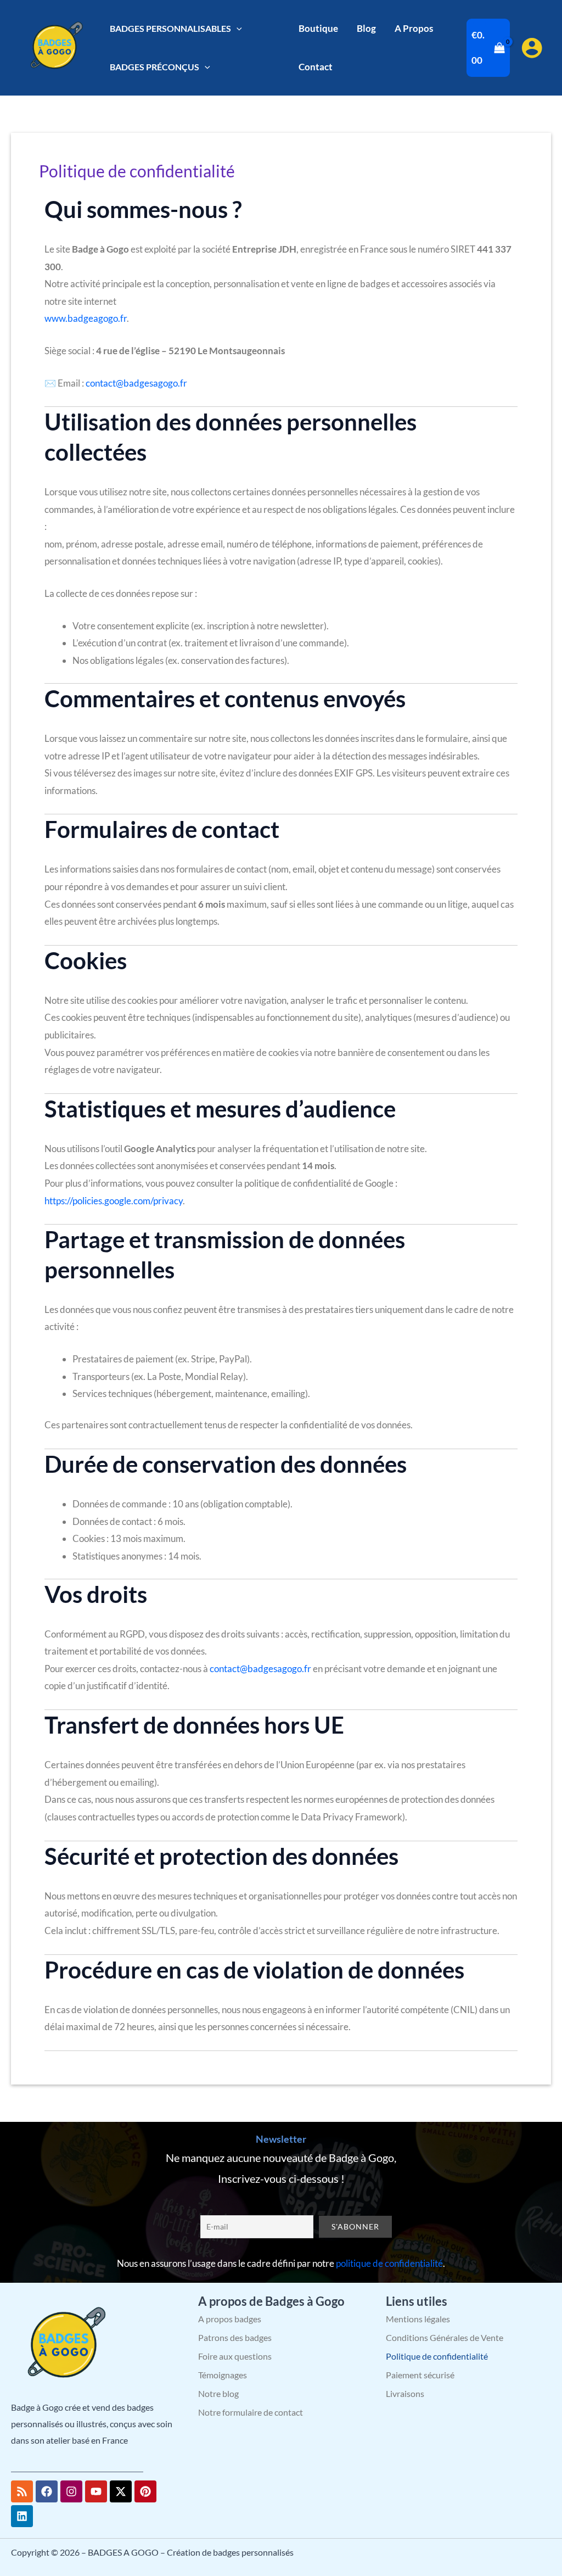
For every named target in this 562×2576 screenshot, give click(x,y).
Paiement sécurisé (420, 2375)
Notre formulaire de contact (251, 2412)
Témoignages (223, 2375)
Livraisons (405, 2393)
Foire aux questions (235, 2356)
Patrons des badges (235, 2337)
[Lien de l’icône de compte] (532, 48)
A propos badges (230, 2319)
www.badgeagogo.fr (86, 318)
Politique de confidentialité (437, 2356)
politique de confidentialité (389, 2263)
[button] (237, 28)
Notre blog (218, 2393)
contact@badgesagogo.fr (136, 383)
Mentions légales (418, 2319)
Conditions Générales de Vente (445, 2337)
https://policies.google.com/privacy (114, 1201)
